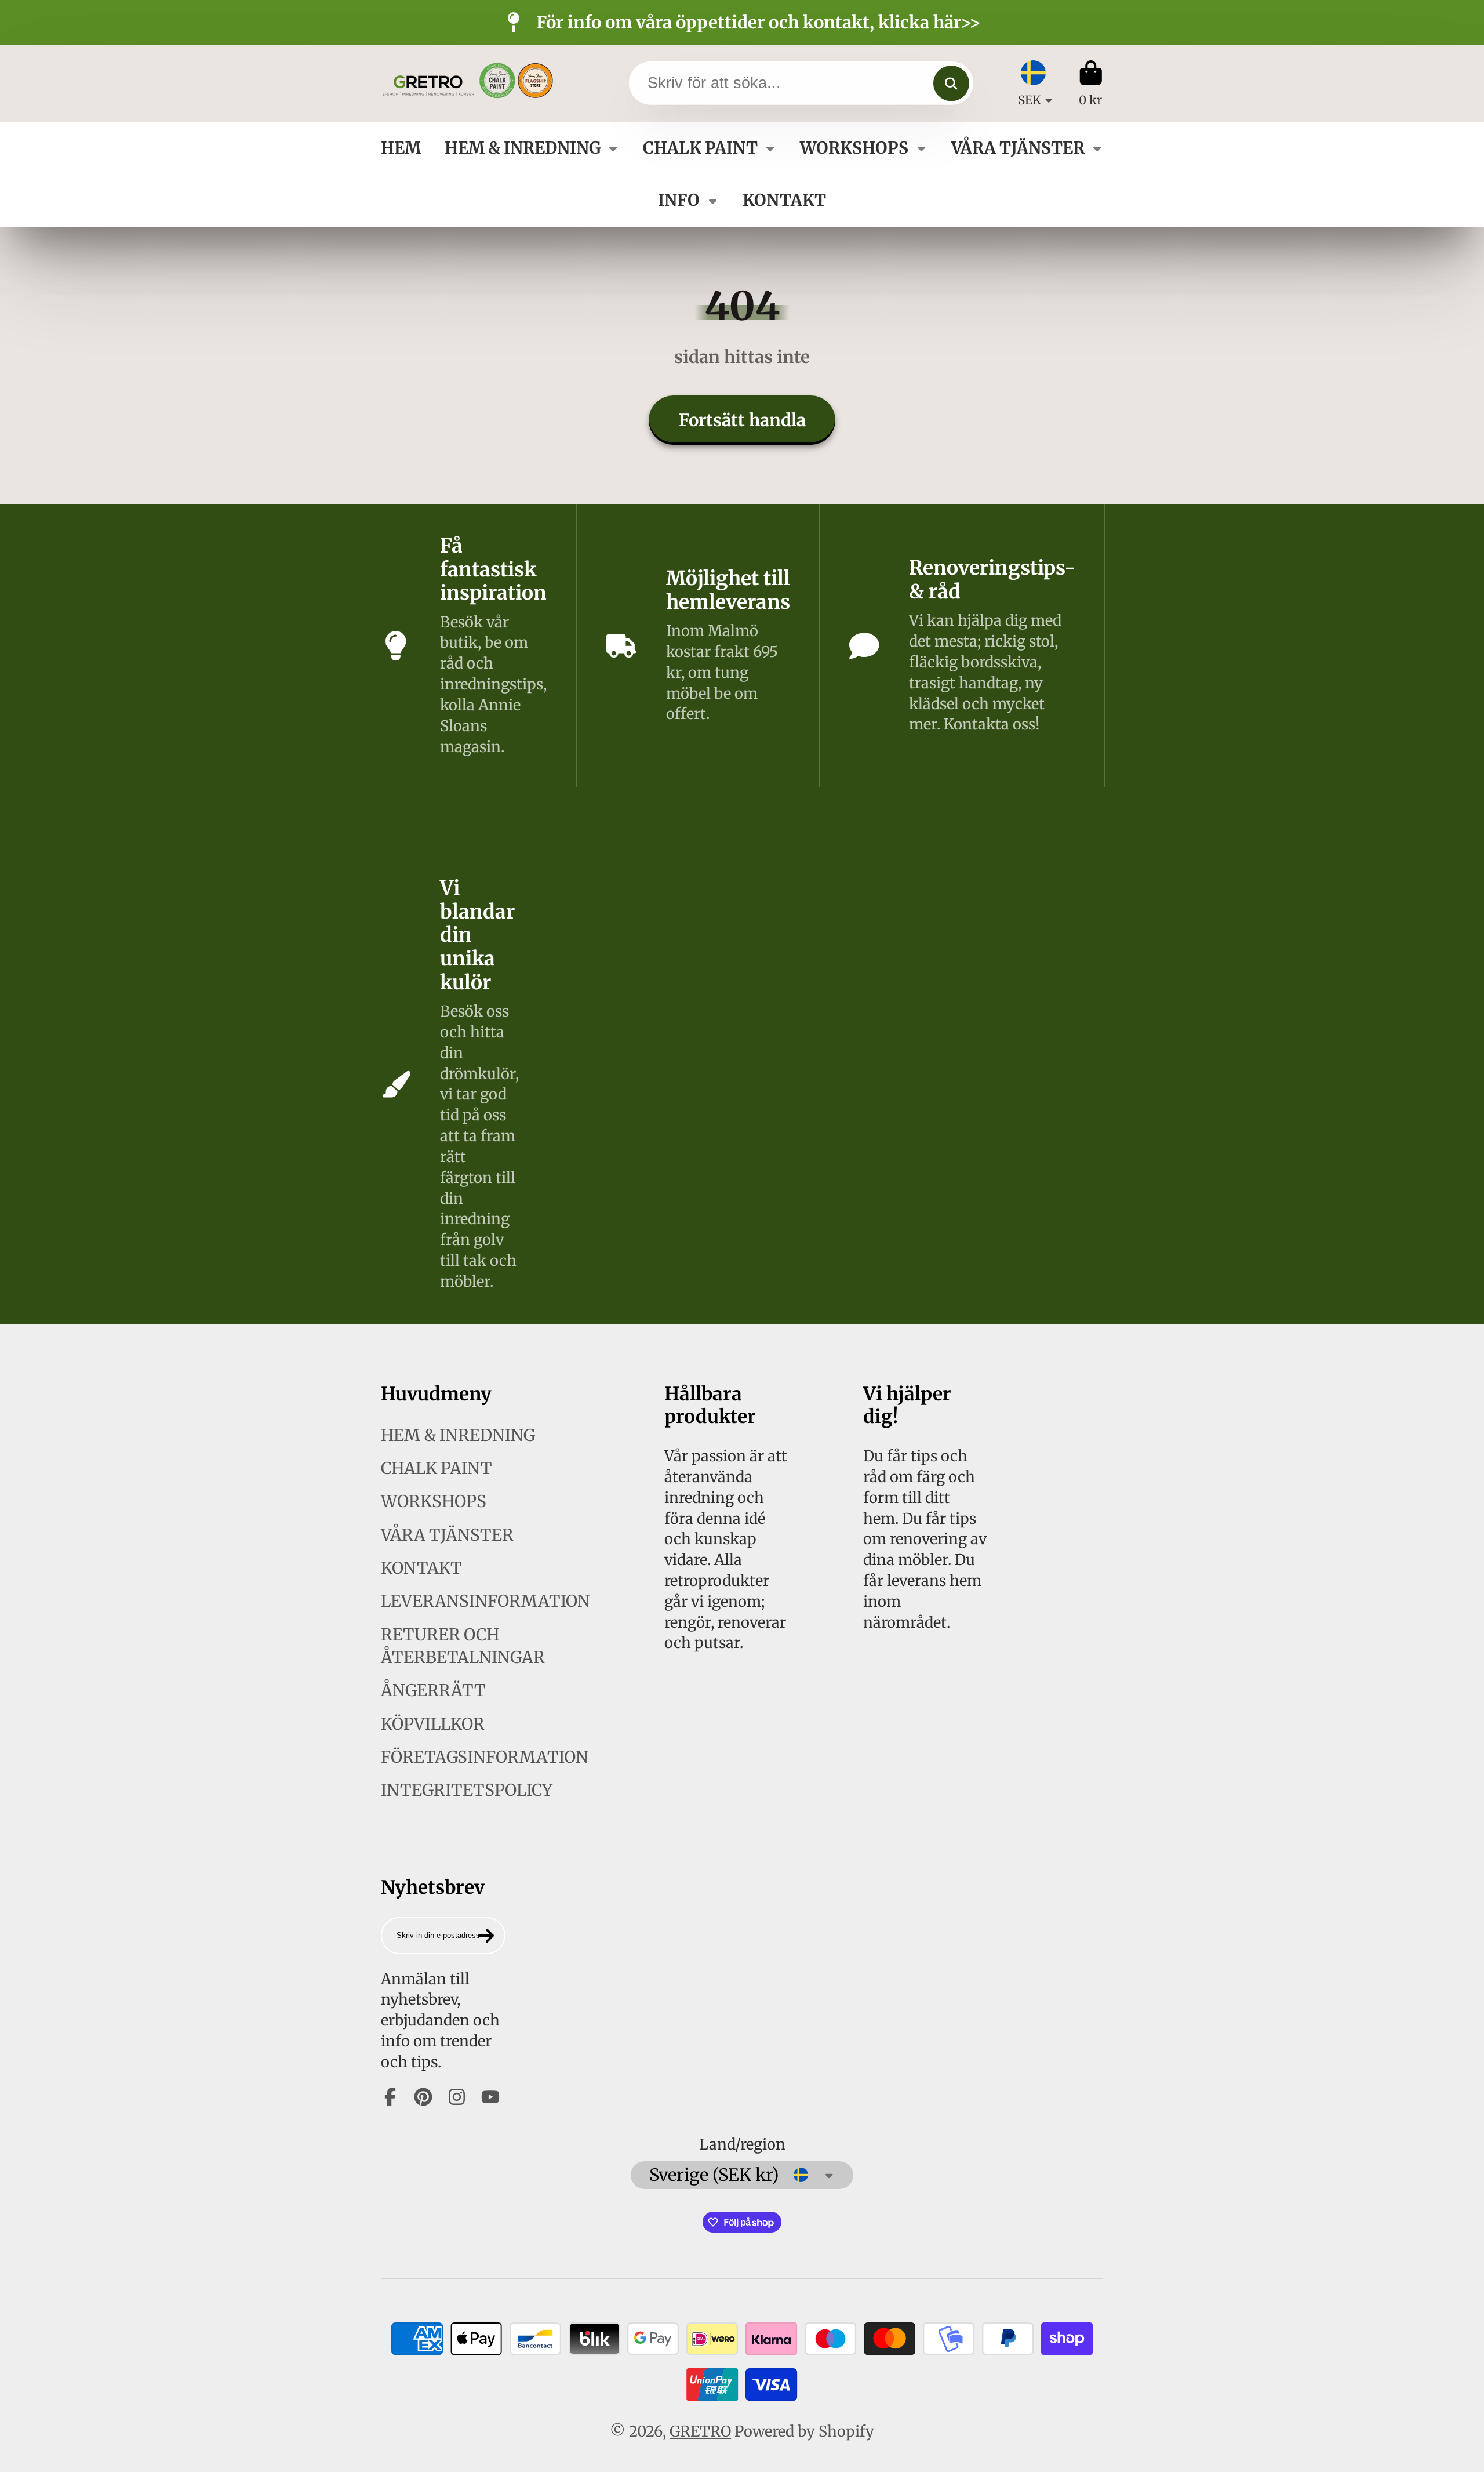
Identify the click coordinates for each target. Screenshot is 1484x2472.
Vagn (1091, 83)
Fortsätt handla (742, 420)
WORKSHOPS (854, 148)
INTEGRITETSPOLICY (467, 1790)
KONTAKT (784, 200)
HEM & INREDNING (523, 148)
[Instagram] (457, 2097)
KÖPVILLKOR (433, 1724)
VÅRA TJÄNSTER (1018, 148)
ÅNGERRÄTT (433, 1690)
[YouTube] (490, 2097)
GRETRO (700, 2431)
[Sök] (951, 83)
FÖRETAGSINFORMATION (485, 1757)
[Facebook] (390, 2097)
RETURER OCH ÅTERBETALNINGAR (463, 1646)
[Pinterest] (423, 2097)
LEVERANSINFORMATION (485, 1601)
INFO (679, 200)
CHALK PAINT (700, 148)
